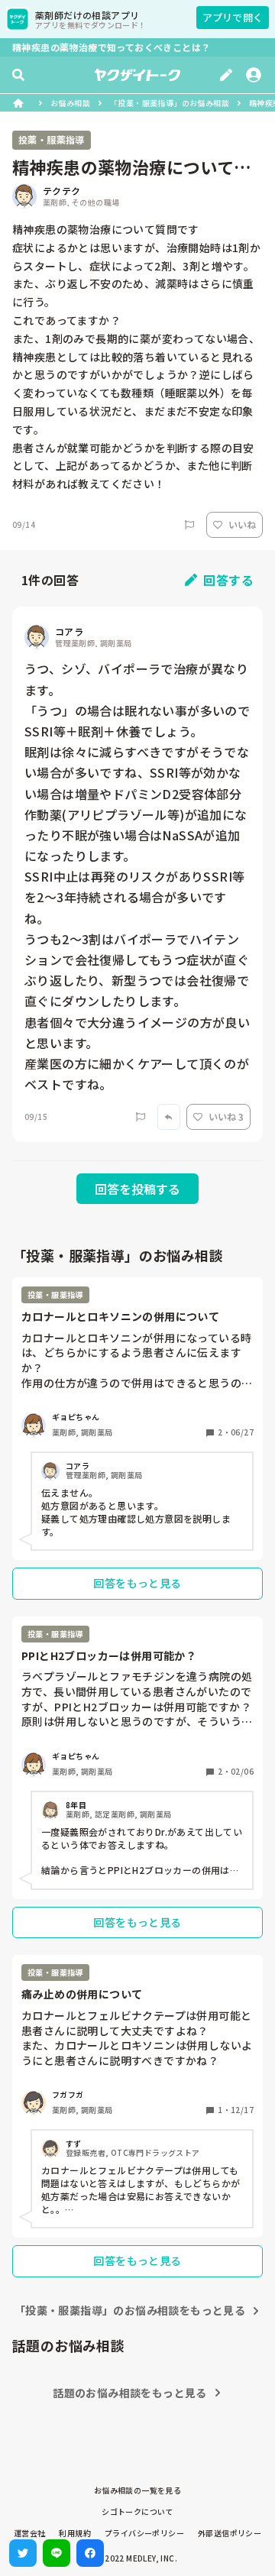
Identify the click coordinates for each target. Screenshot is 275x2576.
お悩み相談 (70, 103)
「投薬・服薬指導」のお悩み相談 (170, 103)
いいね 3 (226, 1116)
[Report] (189, 525)
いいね (242, 524)
